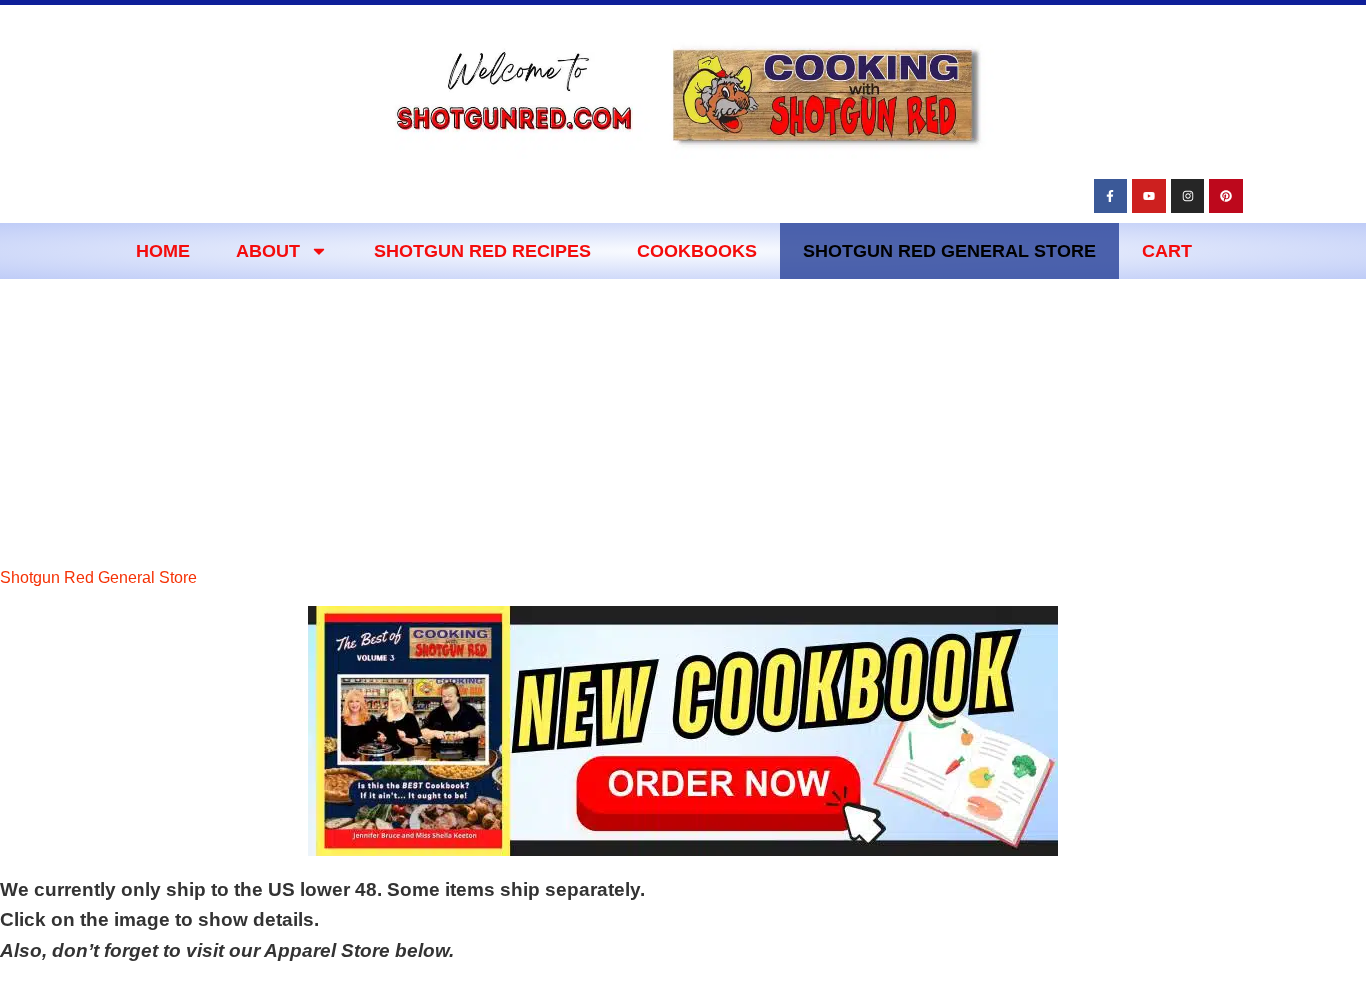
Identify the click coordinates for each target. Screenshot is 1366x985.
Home (163, 251)
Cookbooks (697, 251)
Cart (1167, 251)
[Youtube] (1149, 196)
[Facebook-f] (1111, 196)
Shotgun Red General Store (949, 251)
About (268, 251)
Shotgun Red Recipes (482, 251)
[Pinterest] (1226, 196)
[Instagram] (1188, 196)
